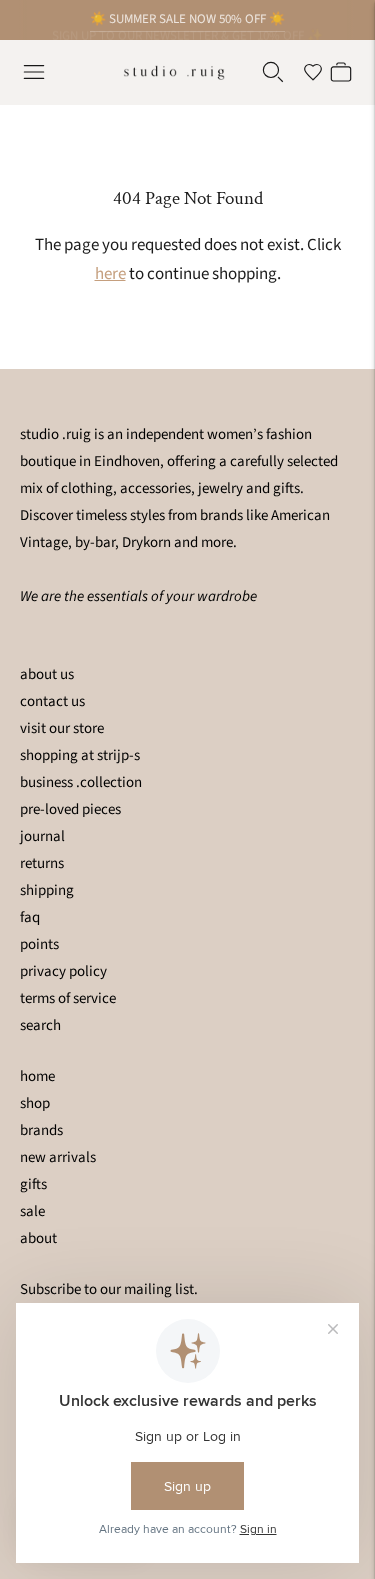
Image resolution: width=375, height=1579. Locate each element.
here (110, 274)
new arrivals (58, 1157)
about (38, 1238)
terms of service (68, 998)
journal (42, 836)
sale (32, 1211)
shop (35, 1103)
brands (41, 1130)
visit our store (62, 728)
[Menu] (34, 72)
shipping (47, 890)
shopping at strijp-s (80, 755)
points (39, 944)
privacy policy (63, 971)
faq (30, 917)
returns (42, 863)
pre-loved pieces (70, 809)
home (37, 1076)
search (40, 1025)
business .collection (81, 782)
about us (47, 674)
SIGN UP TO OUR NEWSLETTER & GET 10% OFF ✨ (187, 30)
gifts (33, 1184)
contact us (52, 701)
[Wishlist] (313, 72)
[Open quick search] (273, 72)
